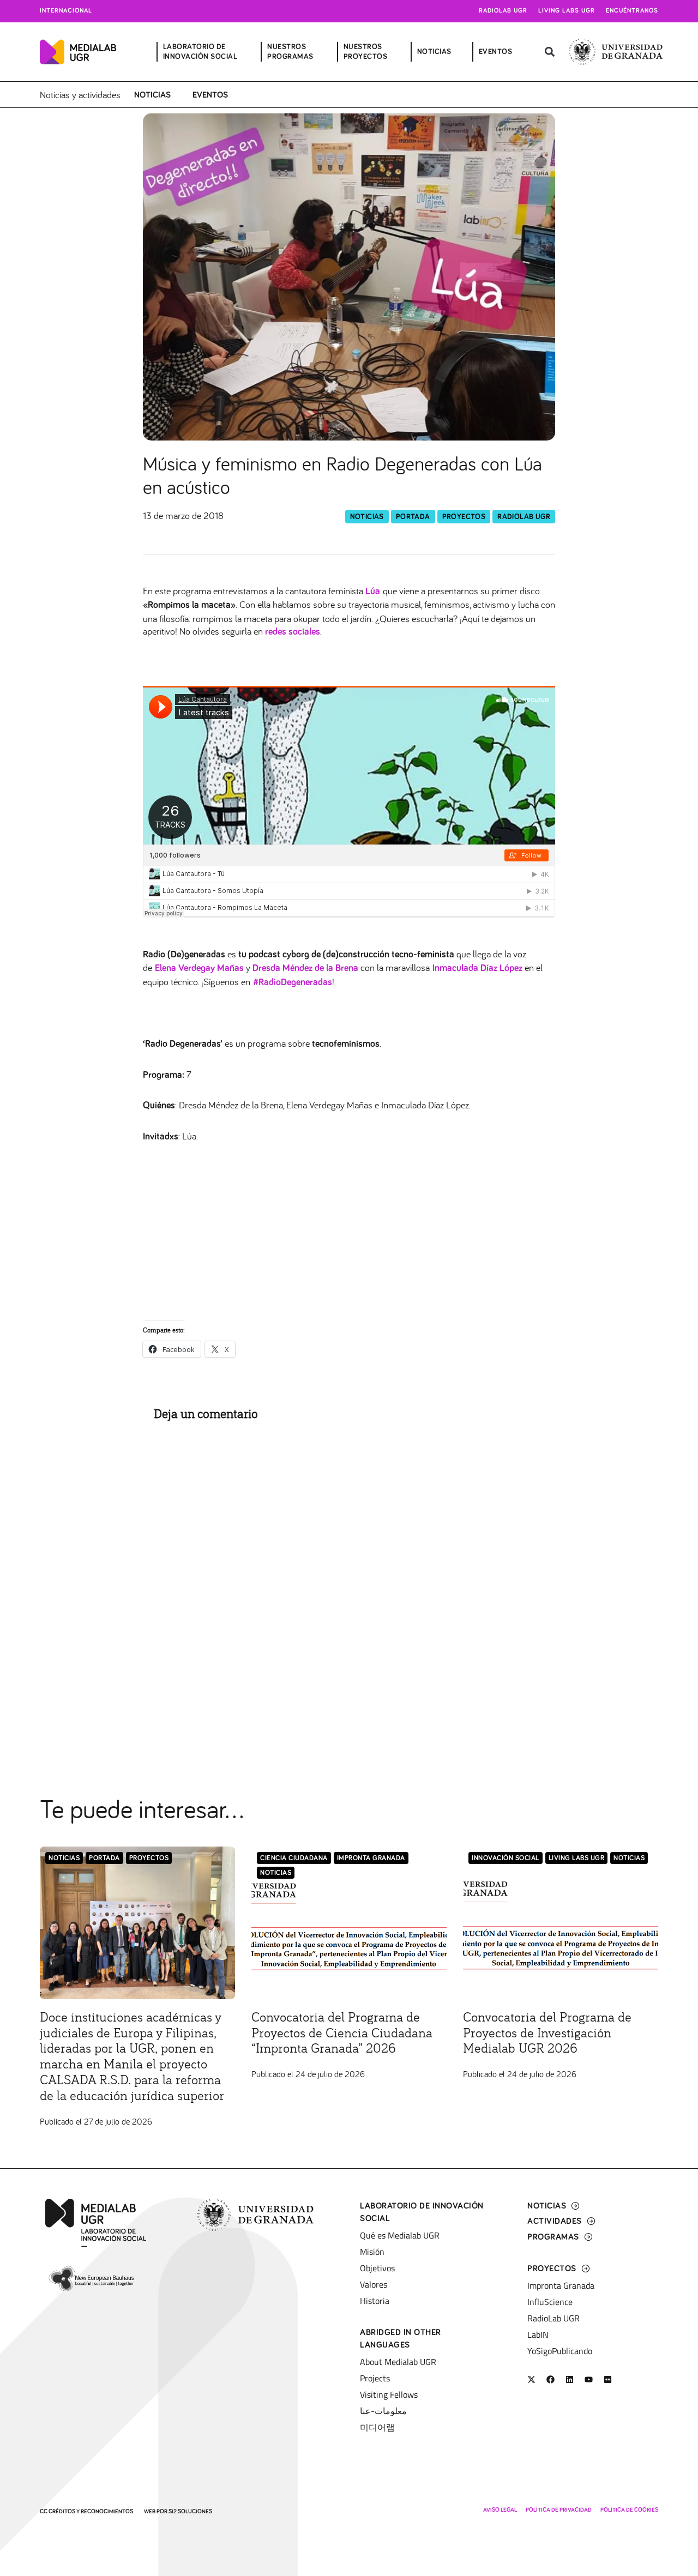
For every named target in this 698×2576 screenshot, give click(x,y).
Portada (413, 517)
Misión (372, 2252)
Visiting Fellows (389, 2394)
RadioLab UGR (524, 517)
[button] (549, 52)
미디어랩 (377, 2427)
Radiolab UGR (503, 11)
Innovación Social (506, 1858)
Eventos (210, 95)
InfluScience (550, 2302)
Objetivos (377, 2268)
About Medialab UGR (398, 2362)
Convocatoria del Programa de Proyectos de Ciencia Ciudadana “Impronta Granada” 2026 (342, 2034)
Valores (374, 2284)
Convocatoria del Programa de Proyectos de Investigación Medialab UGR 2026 (547, 2034)
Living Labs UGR (567, 11)
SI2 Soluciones (190, 2511)
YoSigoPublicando (560, 2351)
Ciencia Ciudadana (294, 1858)
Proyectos (464, 517)
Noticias (152, 95)
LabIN (538, 2334)
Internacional (66, 11)
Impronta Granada (371, 1858)
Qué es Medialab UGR (400, 2235)
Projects (375, 2378)
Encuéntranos (632, 11)
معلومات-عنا (383, 2411)
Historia (375, 2301)
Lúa (373, 592)
